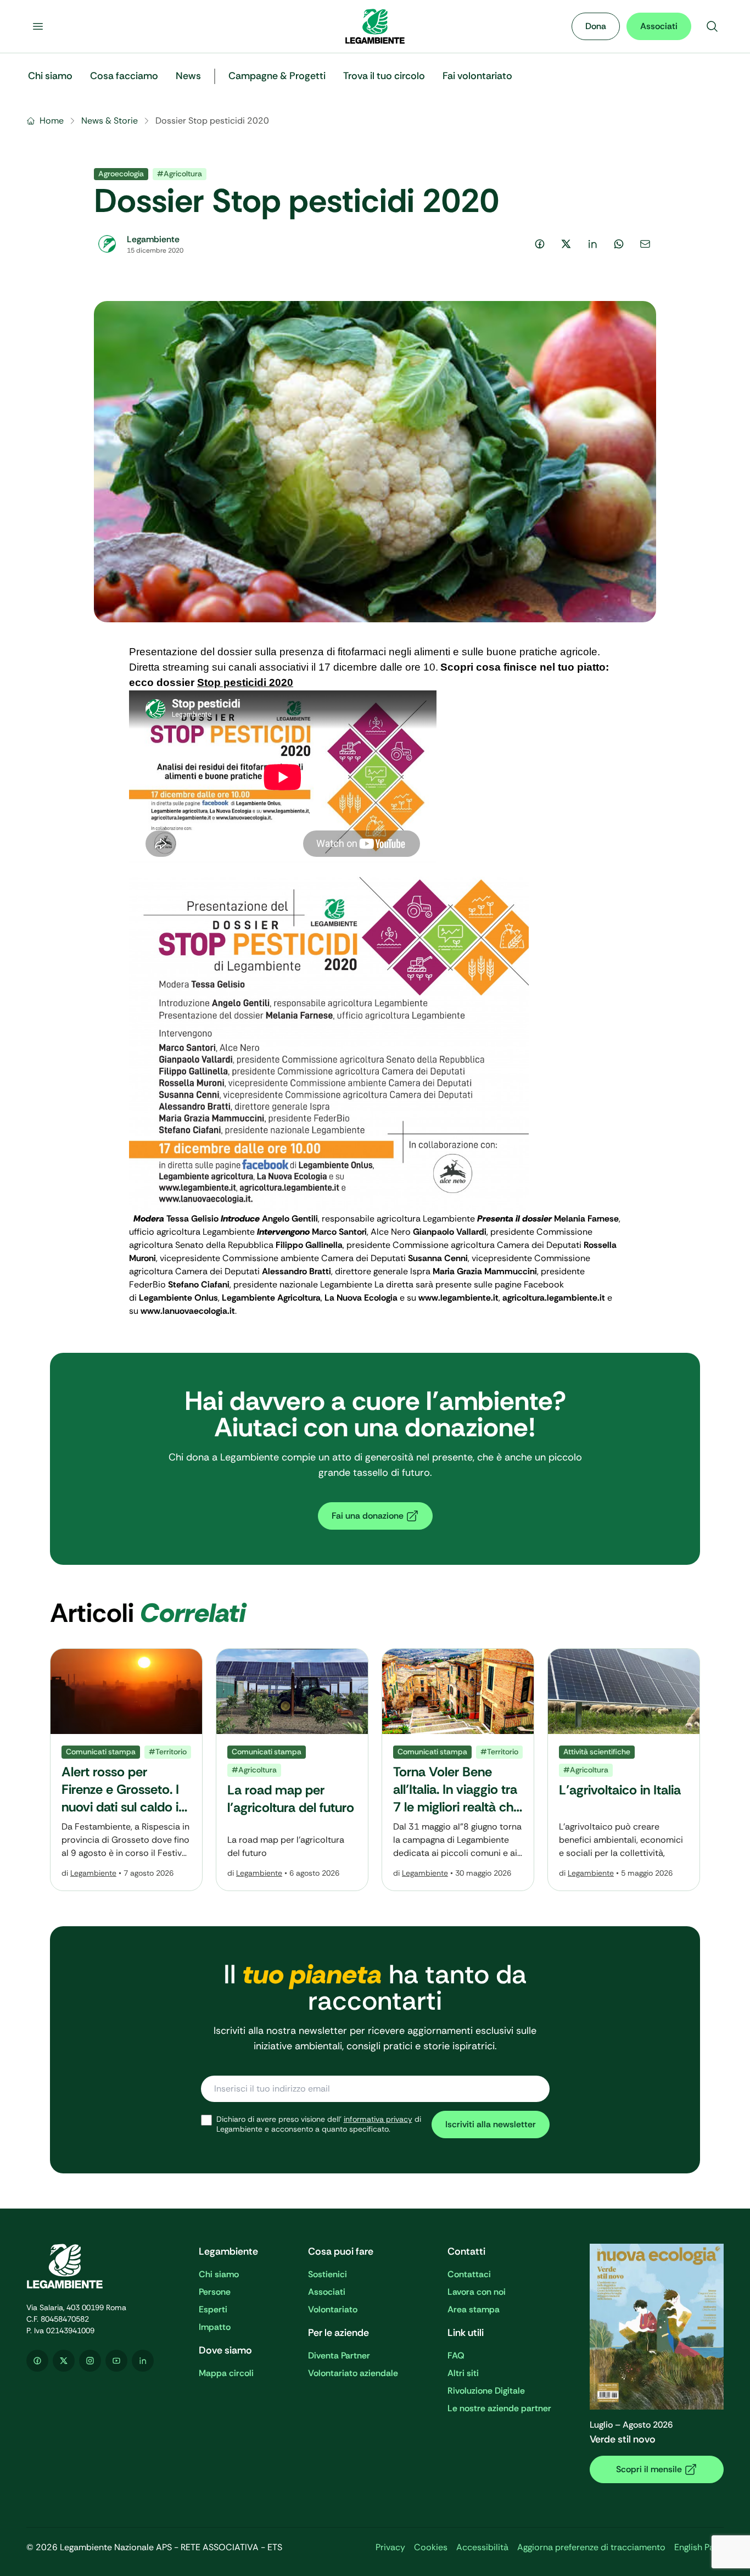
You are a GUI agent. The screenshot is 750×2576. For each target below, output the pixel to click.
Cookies (431, 2547)
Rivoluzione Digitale (486, 2391)
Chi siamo (219, 2274)
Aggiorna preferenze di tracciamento (591, 2547)
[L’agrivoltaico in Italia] (624, 1770)
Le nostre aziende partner (499, 2408)
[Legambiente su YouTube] (116, 2361)
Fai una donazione (368, 1516)
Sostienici (328, 2274)
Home (52, 121)
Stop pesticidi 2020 (245, 682)
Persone (215, 2292)
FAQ (456, 2355)
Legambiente (93, 1873)
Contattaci (469, 2274)
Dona (596, 26)
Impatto (215, 2327)
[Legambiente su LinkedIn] (143, 2361)
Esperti (213, 2309)
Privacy (390, 2547)
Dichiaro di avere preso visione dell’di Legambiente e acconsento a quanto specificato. (319, 2124)
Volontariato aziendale (353, 2373)
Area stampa (474, 2309)
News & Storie (110, 121)
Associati (659, 26)
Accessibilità (482, 2547)
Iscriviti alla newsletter (491, 2124)
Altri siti (463, 2373)
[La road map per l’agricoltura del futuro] (292, 1770)
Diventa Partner (339, 2355)
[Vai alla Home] (375, 26)
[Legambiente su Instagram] (90, 2361)
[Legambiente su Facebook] (37, 2361)
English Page (699, 2547)
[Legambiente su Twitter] (64, 2361)
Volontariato (333, 2309)
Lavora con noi (477, 2292)
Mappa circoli (226, 2373)
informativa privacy (378, 2119)
